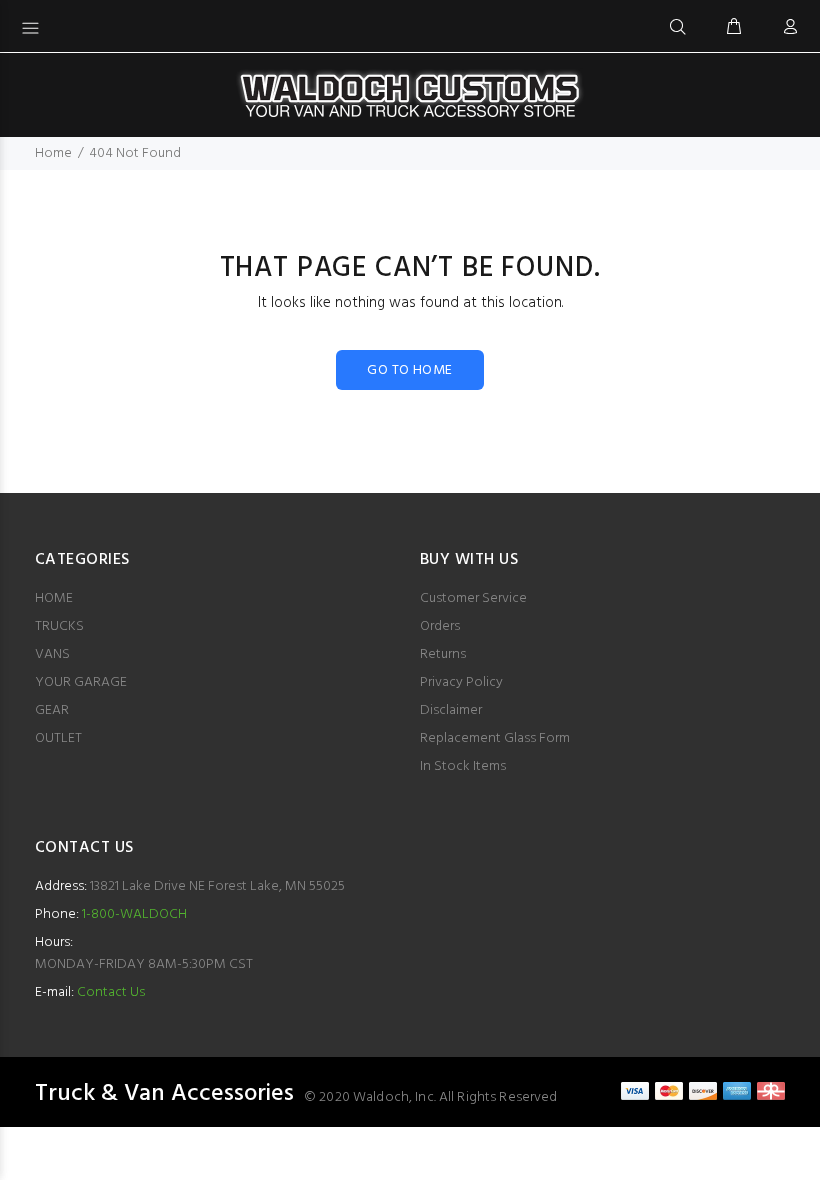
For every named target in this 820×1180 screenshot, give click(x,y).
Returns (443, 654)
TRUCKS (59, 626)
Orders (440, 626)
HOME (54, 598)
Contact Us (111, 992)
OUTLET (58, 738)
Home (53, 153)
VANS (52, 654)
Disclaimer (451, 710)
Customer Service (473, 598)
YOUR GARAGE (81, 682)
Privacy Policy (461, 682)
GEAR (52, 710)
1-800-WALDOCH (133, 914)
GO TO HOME (409, 370)
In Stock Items (463, 766)
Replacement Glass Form (495, 738)
